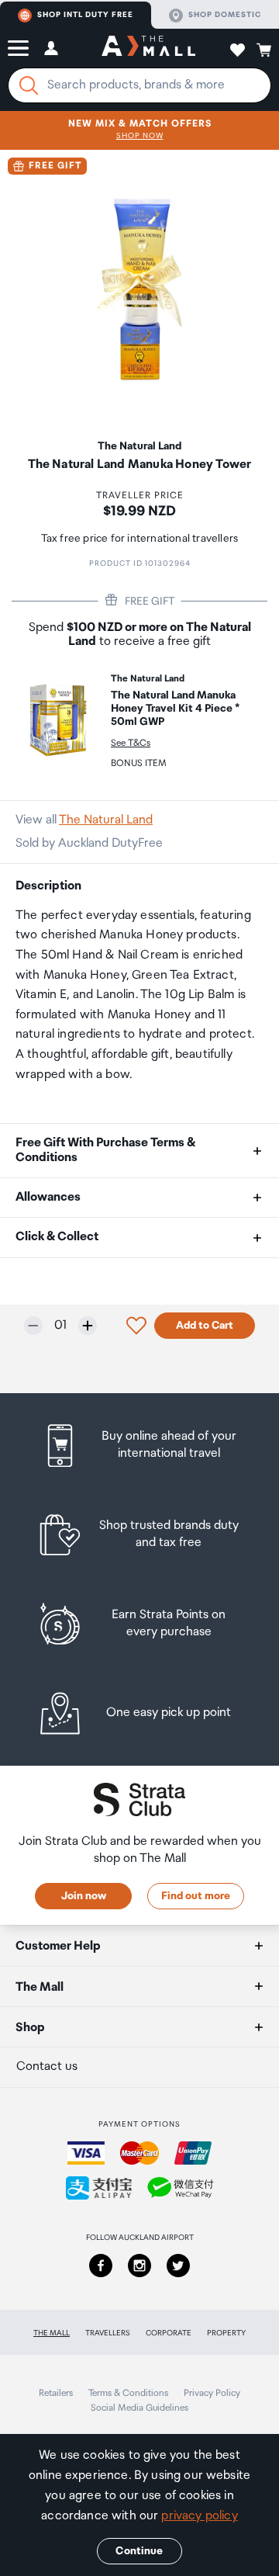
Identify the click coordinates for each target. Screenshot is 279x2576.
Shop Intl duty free (85, 15)
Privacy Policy (212, 2393)
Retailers (56, 2393)
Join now (84, 1896)
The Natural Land (106, 820)
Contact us (47, 2066)
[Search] (29, 85)
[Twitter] (178, 2266)
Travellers (108, 2333)
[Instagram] (139, 2266)
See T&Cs (131, 743)
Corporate (169, 2333)
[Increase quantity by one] (88, 1326)
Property (226, 2333)
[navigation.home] (148, 48)
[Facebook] (101, 2266)
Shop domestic (225, 15)
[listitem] (139, 1446)
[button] (18, 48)
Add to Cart (205, 1326)
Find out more (196, 1896)
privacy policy (199, 2516)
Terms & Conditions (128, 2393)
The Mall (52, 2333)
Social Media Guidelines (139, 2408)
